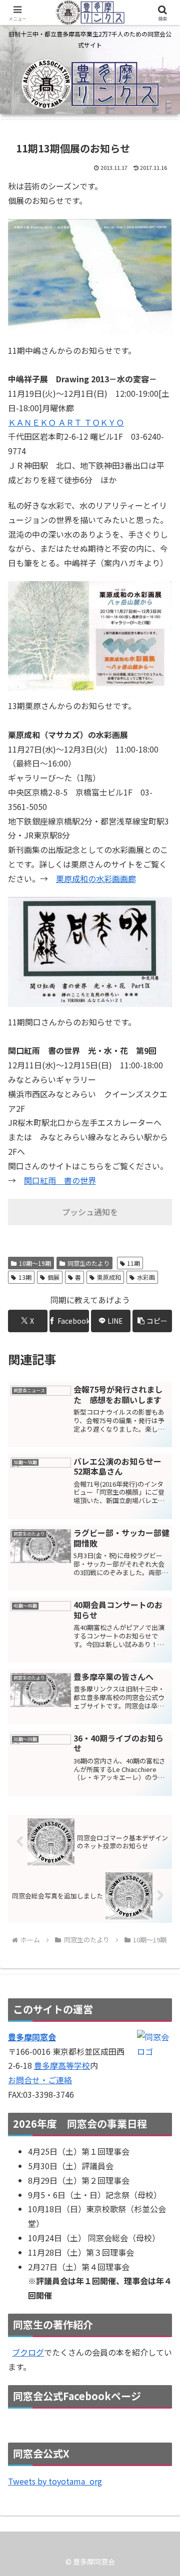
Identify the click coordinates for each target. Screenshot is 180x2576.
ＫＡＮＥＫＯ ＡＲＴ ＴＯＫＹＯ (66, 422)
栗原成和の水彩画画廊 (96, 878)
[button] (152, 1321)
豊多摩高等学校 (62, 2065)
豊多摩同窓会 (32, 2037)
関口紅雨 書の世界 (60, 1180)
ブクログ (28, 2352)
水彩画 (146, 1277)
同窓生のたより (88, 1263)
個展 (53, 1277)
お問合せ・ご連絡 (40, 2080)
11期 (133, 1263)
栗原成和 (109, 1277)
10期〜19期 (35, 1263)
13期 (25, 1277)
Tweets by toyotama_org (55, 2481)
